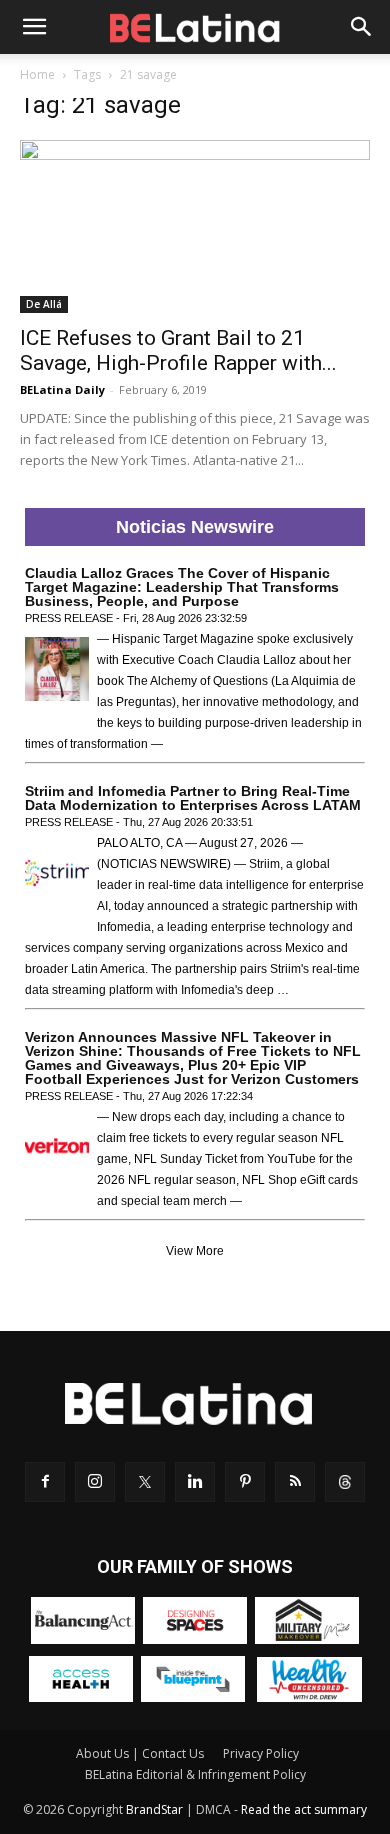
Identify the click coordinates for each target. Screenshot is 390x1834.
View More (195, 1251)
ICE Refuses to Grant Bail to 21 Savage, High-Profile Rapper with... (178, 350)
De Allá (44, 304)
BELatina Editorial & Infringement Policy (195, 1774)
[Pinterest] (245, 1482)
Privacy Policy (261, 1753)
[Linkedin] (195, 1482)
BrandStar (154, 1809)
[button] (34, 27)
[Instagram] (95, 1482)
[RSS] (295, 1482)
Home (37, 74)
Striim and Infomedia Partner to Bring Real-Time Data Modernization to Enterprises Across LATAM (193, 798)
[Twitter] (145, 1482)
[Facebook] (45, 1482)
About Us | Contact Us (140, 1753)
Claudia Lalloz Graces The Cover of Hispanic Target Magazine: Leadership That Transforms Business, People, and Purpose (182, 587)
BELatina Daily (62, 389)
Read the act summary (304, 1809)
